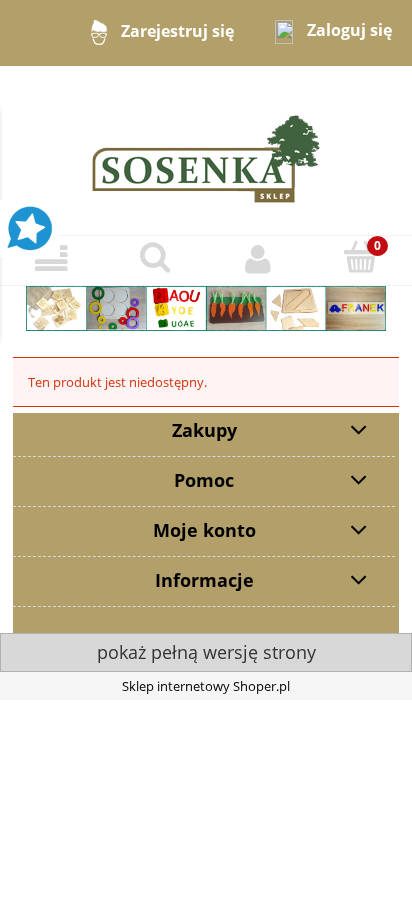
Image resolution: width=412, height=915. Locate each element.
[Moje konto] (257, 259)
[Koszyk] (360, 258)
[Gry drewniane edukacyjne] (206, 307)
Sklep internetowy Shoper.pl (206, 686)
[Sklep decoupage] (206, 149)
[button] (51, 259)
